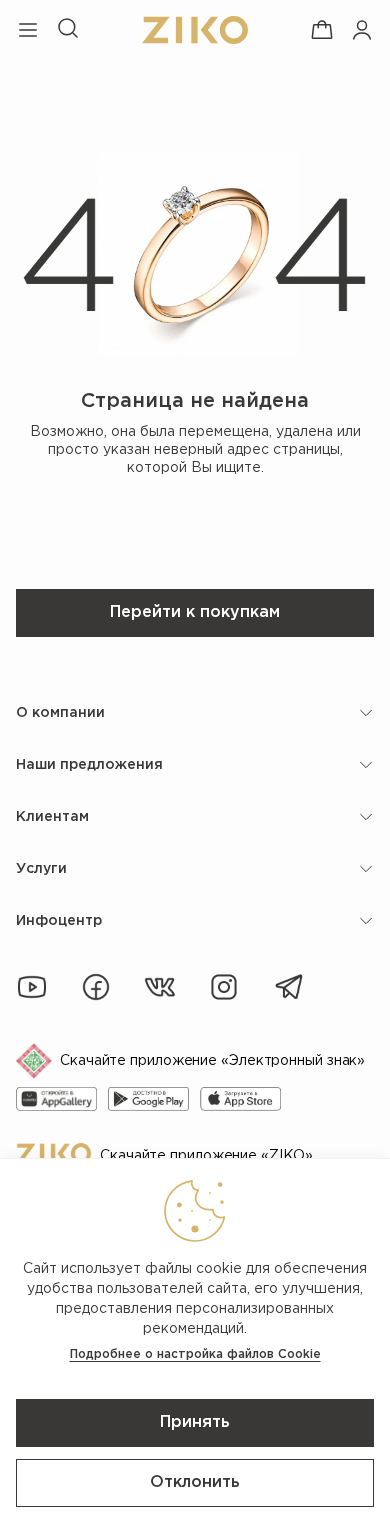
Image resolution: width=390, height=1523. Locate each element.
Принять (195, 1422)
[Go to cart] (322, 30)
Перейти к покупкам (195, 612)
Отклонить (195, 1482)
